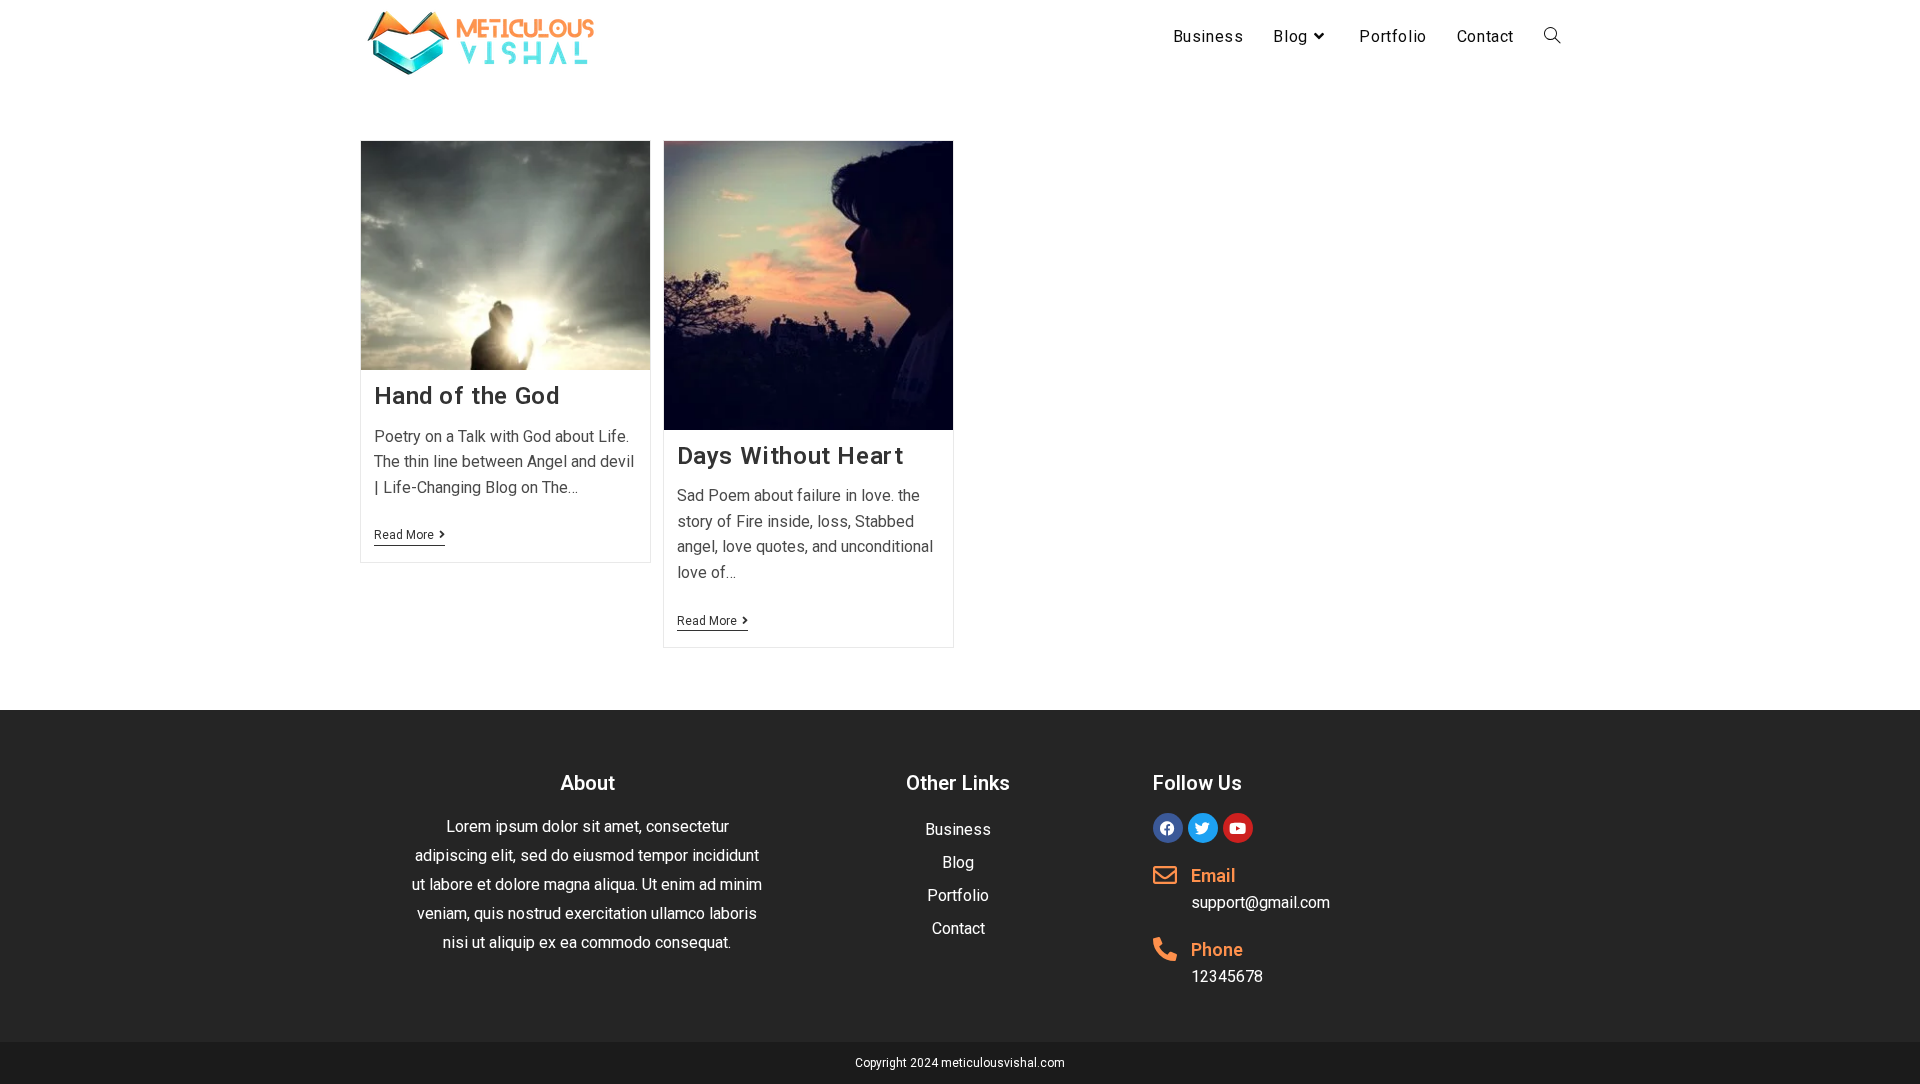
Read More (409, 535)
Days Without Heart (790, 456)
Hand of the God (467, 396)
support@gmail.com (1260, 902)
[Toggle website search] (1552, 37)
